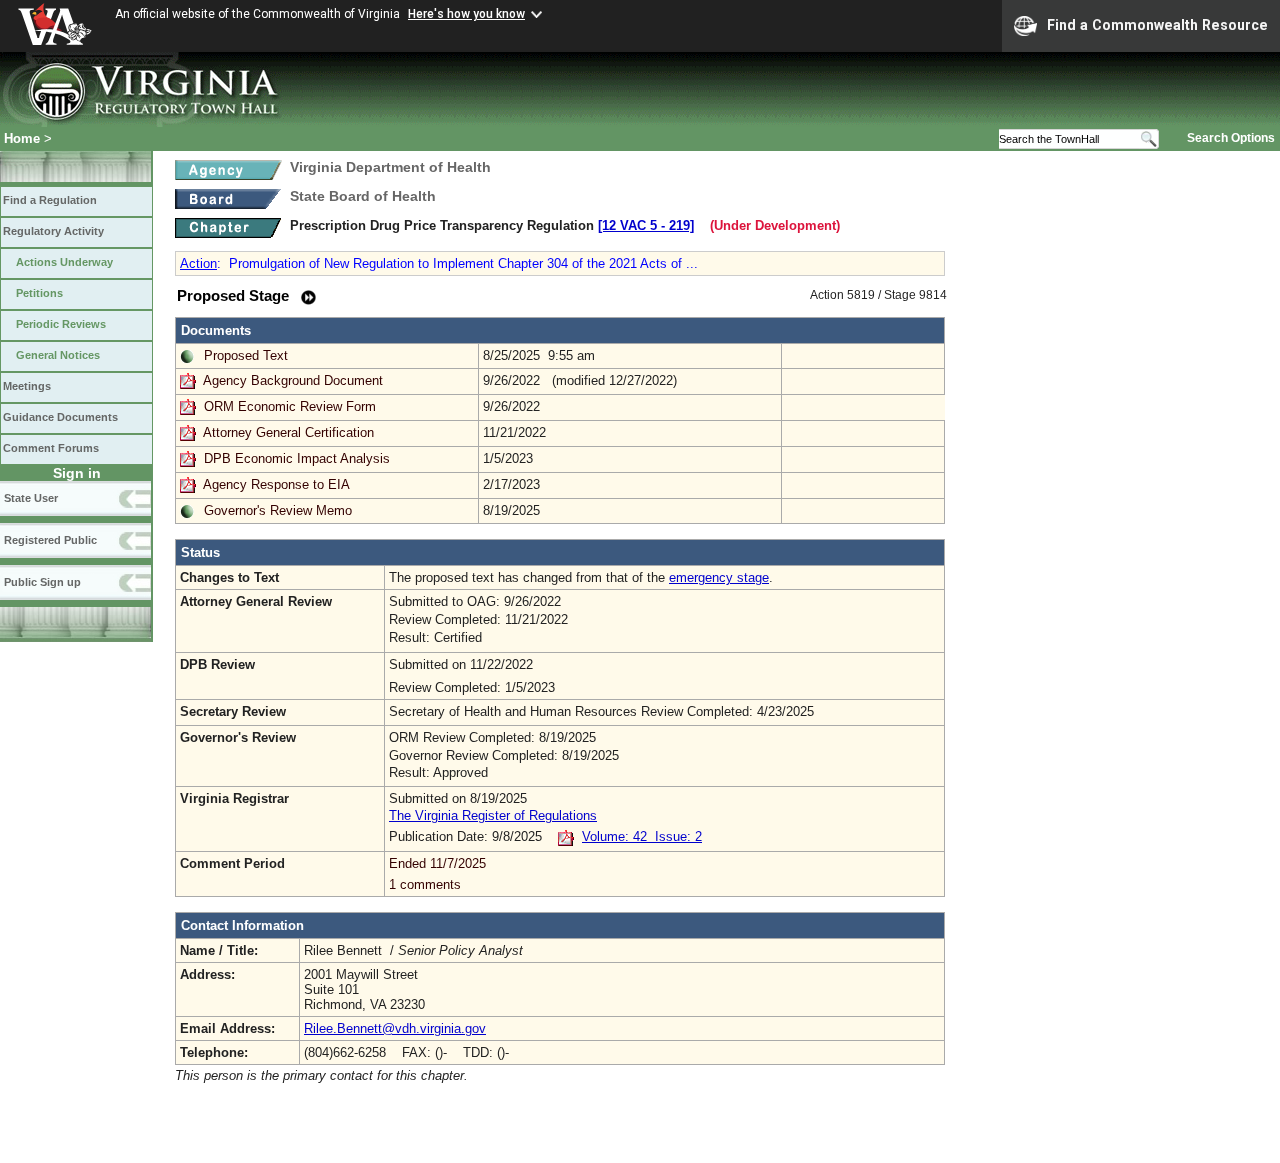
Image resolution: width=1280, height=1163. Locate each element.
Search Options (1231, 138)
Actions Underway (64, 262)
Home (22, 138)
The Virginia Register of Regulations (493, 815)
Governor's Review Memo (278, 510)
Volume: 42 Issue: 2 (642, 836)
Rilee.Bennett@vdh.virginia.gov (395, 1028)
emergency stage (719, 577)
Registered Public (50, 540)
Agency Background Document (293, 380)
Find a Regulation (50, 200)
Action (198, 263)
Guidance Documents (60, 417)
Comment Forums (51, 448)
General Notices (58, 355)
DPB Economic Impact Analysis (297, 458)
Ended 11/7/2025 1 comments (437, 874)
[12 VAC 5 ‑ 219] (646, 225)
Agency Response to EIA (276, 484)
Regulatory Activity (53, 231)
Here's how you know (466, 14)
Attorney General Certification (288, 432)
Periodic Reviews (61, 324)
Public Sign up (42, 582)
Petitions (39, 293)
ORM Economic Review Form (290, 406)
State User (31, 498)
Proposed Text (246, 355)
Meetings (27, 386)
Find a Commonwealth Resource (1157, 25)
